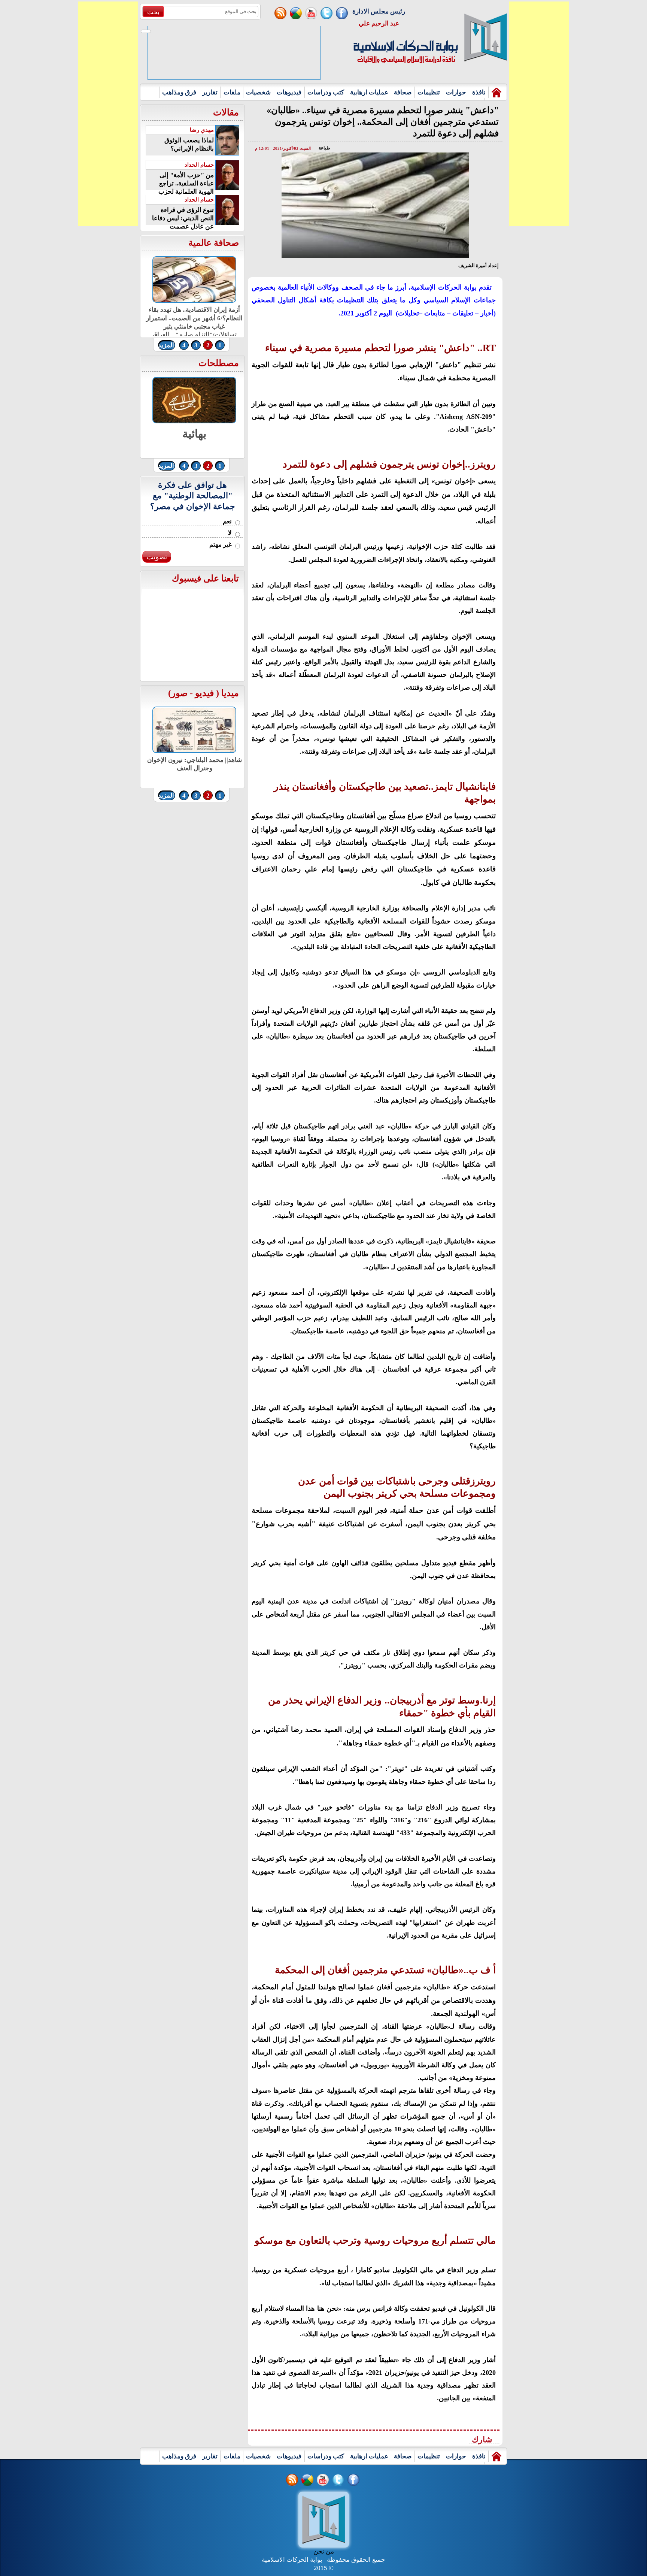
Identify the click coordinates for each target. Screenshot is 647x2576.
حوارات (456, 92)
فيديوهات (289, 92)
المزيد (166, 345)
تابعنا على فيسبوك (205, 578)
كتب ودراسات (326, 92)
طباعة (324, 148)
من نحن (324, 2551)
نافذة (479, 92)
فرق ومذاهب (179, 92)
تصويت (157, 557)
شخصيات (258, 92)
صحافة (403, 92)
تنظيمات (429, 92)
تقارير (210, 92)
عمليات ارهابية (369, 92)
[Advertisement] (108, 114)
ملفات (232, 92)
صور (179, 693)
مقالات (226, 112)
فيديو (204, 693)
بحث (153, 12)
